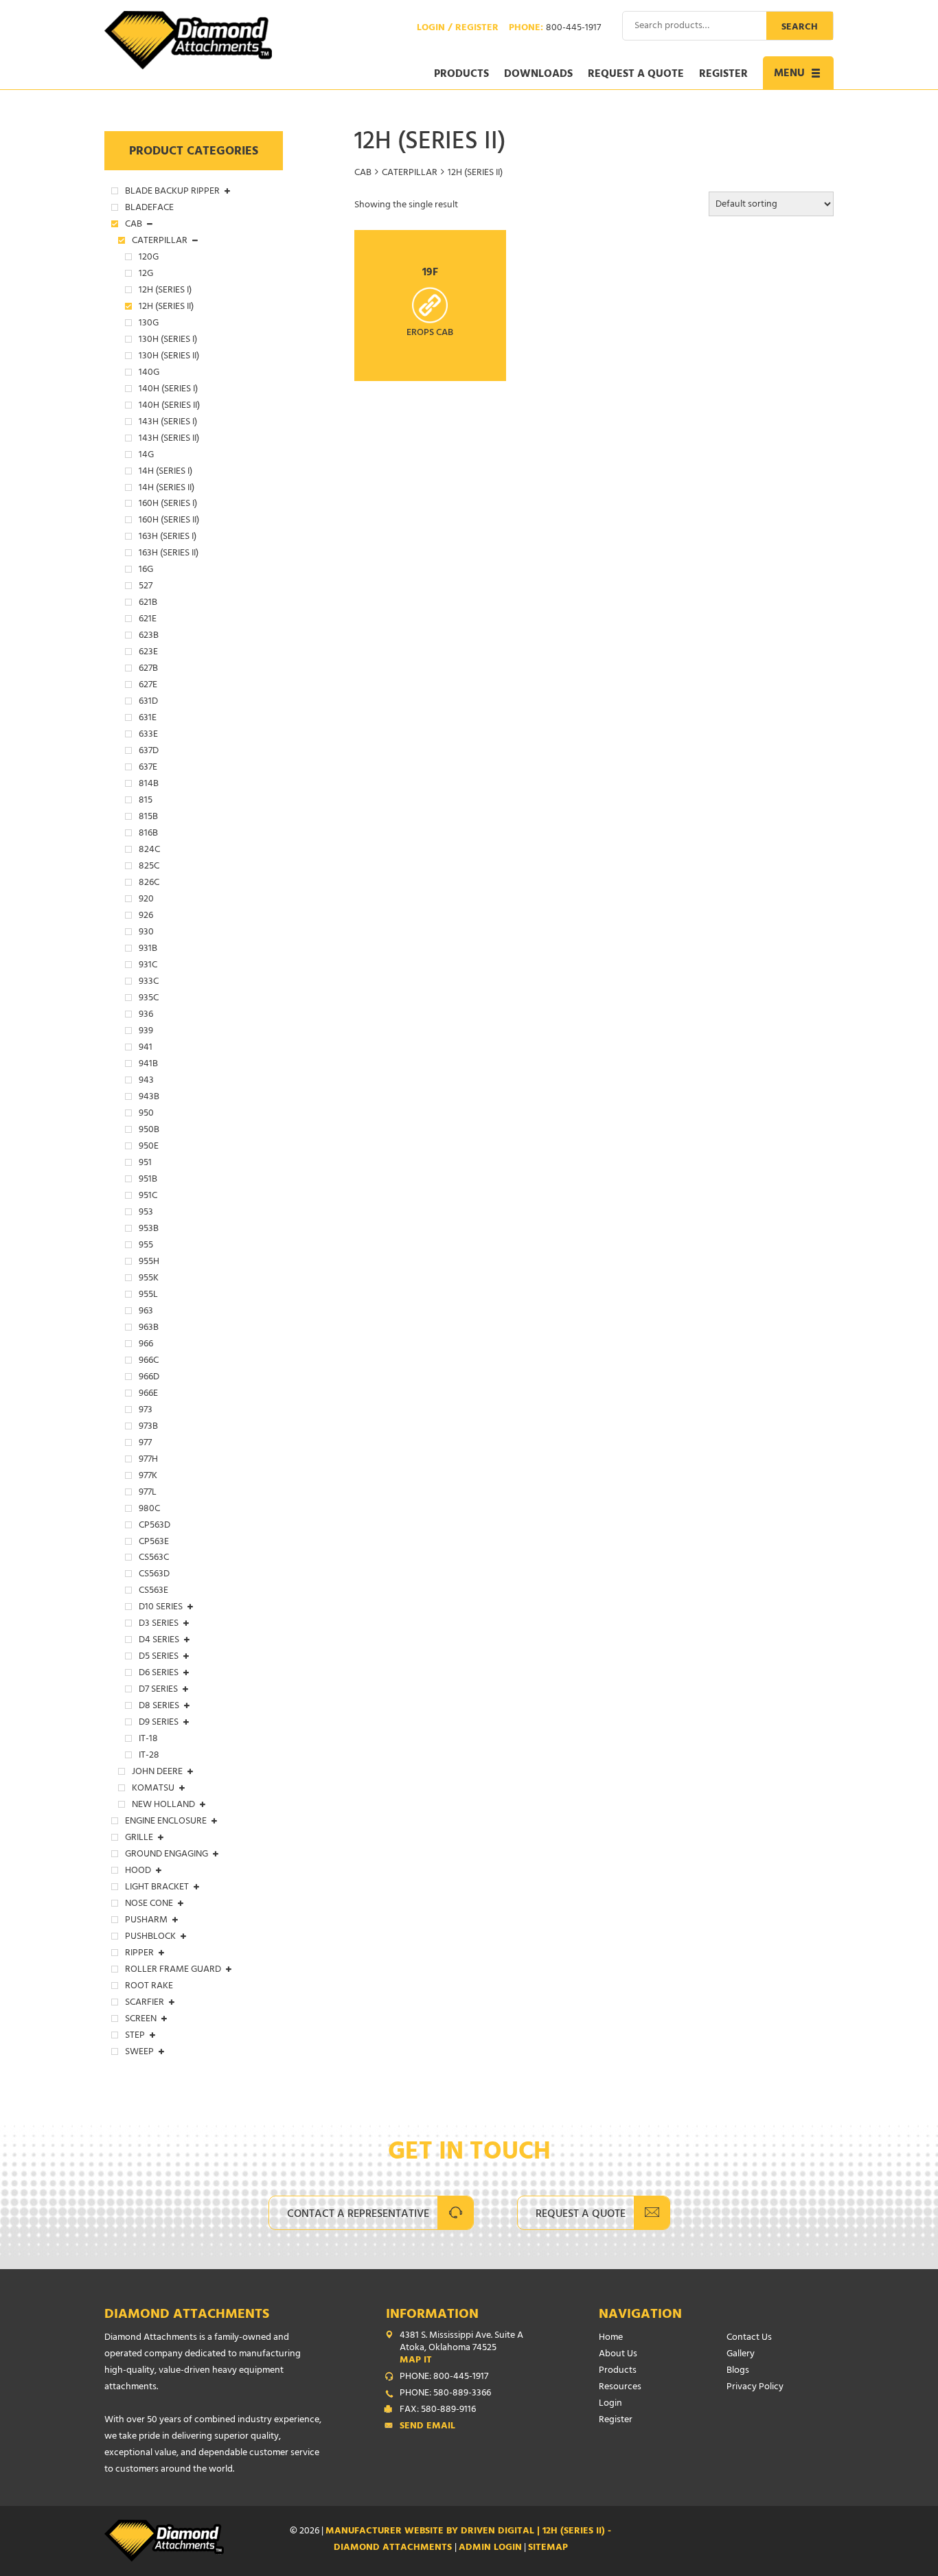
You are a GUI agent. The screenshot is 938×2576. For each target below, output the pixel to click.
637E (148, 768)
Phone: (555, 29)
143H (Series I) (168, 423)
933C (149, 982)
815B (148, 818)
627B (148, 669)
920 (146, 900)
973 (146, 1411)
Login (610, 2404)
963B (149, 1329)
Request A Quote (581, 2215)
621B (148, 603)
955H (149, 1263)
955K (149, 1279)
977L (148, 1493)
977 (145, 1444)
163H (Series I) (168, 538)
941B (148, 1065)
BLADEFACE (149, 209)
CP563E (154, 1543)
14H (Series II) (167, 489)
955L (148, 1296)
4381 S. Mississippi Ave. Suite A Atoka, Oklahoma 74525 (461, 2349)
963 (146, 1312)
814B (149, 785)
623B (149, 636)
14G (146, 456)
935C (149, 999)
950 (146, 1114)
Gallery (741, 2355)
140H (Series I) (168, 390)
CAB (363, 173)
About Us (618, 2355)
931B (148, 950)
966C (149, 1361)
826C (149, 884)
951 (145, 1164)
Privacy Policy (755, 2388)
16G (146, 571)
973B (148, 1427)
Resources (620, 2388)
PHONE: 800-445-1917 (444, 2378)
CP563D (155, 1526)
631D (148, 702)
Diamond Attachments (187, 2315)
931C (148, 966)
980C (149, 1510)
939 (146, 1032)
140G (149, 373)
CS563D (154, 1575)
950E (149, 1147)
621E (148, 620)
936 (146, 1015)
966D (149, 1378)
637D (149, 752)
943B (149, 1098)
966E (148, 1394)
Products (461, 75)
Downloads (538, 75)
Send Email (427, 2427)
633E (148, 735)
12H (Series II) (166, 308)
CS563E (153, 1591)
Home (611, 2338)
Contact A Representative (358, 2215)
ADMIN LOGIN (490, 2548)
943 (146, 1081)
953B (149, 1230)
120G (149, 258)
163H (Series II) (169, 554)
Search (800, 28)
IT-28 (149, 1756)
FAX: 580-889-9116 (438, 2411)
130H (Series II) (169, 357)
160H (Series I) (168, 505)
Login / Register (458, 29)
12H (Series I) (165, 291)
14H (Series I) (165, 472)
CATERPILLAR (410, 173)
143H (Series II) (169, 439)
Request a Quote (636, 75)
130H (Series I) (168, 341)
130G (149, 324)
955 (146, 1246)
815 (146, 801)
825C (149, 867)
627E (148, 686)
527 (146, 587)
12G (146, 275)
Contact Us (749, 2338)
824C (149, 851)
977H (148, 1460)
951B (148, 1180)
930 (146, 933)
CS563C (154, 1559)
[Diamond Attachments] (188, 40)
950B (149, 1131)
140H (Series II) (169, 406)
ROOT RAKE (149, 1987)
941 (146, 1048)
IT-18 (148, 1740)
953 (146, 1213)
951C (148, 1197)
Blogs (738, 2371)
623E (148, 653)
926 (146, 917)
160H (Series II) (169, 521)
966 (146, 1345)
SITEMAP (548, 2548)
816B (148, 834)
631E (148, 719)
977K (148, 1477)
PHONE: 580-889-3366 (445, 2394)
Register (723, 75)
